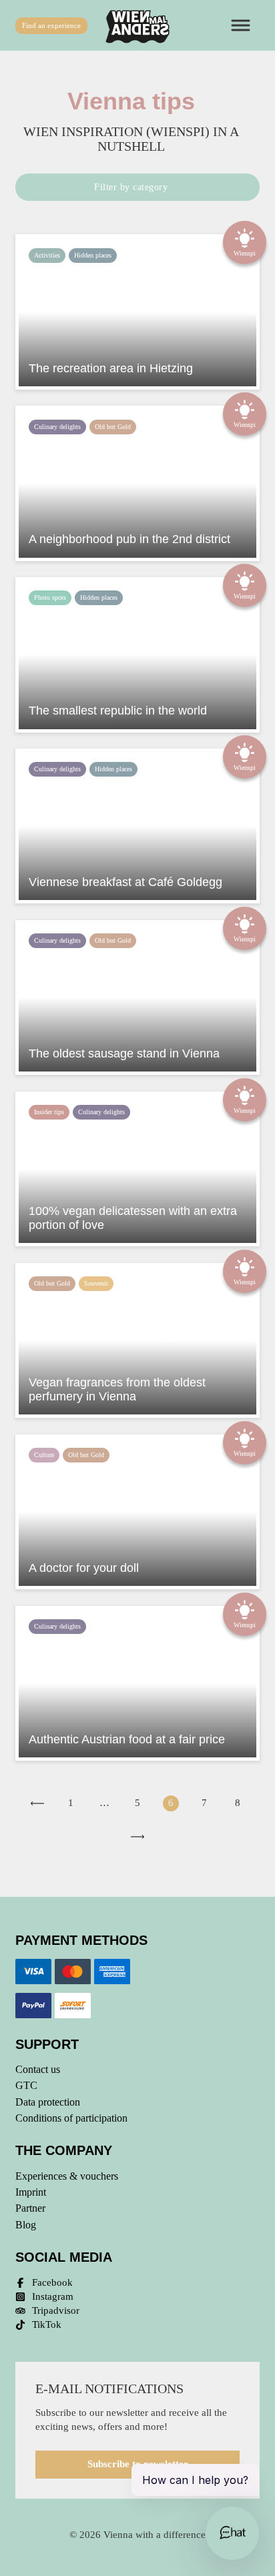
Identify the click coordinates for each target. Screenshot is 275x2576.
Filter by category (131, 187)
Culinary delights (57, 427)
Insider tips (49, 1112)
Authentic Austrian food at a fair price (127, 1739)
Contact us (38, 2069)
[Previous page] (37, 1803)
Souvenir (96, 1283)
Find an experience (51, 25)
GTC (26, 2085)
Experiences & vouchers (67, 2176)
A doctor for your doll (84, 1568)
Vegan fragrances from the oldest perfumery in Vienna (117, 1390)
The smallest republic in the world (118, 711)
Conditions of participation (71, 2118)
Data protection (48, 2102)
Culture (44, 1455)
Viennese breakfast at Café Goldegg (125, 882)
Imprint (31, 2192)
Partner (30, 2208)
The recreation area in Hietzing (111, 368)
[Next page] (137, 1837)
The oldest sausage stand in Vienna (124, 1053)
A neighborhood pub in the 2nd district (129, 539)
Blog (26, 2225)
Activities (47, 255)
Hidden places (93, 255)
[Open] (243, 26)
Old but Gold (113, 427)
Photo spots (50, 597)
